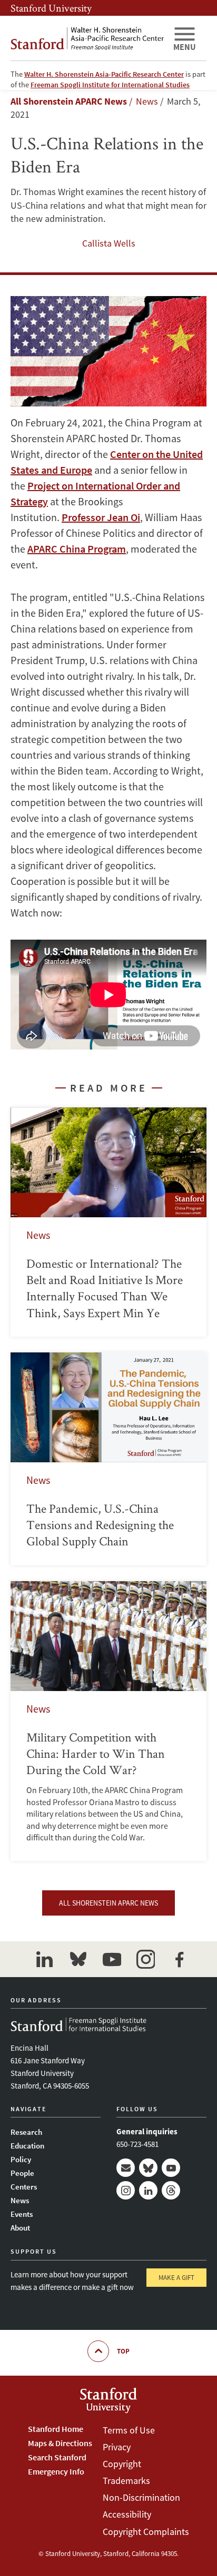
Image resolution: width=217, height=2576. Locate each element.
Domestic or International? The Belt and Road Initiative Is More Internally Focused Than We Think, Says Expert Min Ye (108, 1222)
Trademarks (126, 2481)
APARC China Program (77, 549)
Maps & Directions (60, 2443)
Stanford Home (56, 2429)
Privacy (117, 2447)
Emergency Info (56, 2471)
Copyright (122, 2464)
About (20, 2228)
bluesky (78, 1959)
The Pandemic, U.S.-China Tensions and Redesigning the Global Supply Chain (108, 1459)
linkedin (44, 1959)
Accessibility (127, 2514)
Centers (24, 2187)
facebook (179, 1959)
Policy (21, 2159)
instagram (145, 1959)
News (20, 2200)
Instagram (126, 2190)
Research (26, 2132)
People (22, 2173)
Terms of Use (129, 2430)
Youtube (171, 2168)
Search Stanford (57, 2457)
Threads (171, 2190)
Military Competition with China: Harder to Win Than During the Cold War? (108, 1721)
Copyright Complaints (146, 2532)
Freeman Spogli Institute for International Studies (110, 85)
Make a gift (176, 2278)
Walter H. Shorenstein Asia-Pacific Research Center (104, 74)
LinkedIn (148, 2190)
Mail (126, 2168)
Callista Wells (109, 243)
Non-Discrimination (141, 2497)
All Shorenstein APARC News (69, 101)
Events (22, 2214)
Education (27, 2146)
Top (123, 2351)
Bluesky (148, 2168)
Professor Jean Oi (101, 517)
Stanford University (51, 8)
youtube (112, 1959)
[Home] (87, 38)
